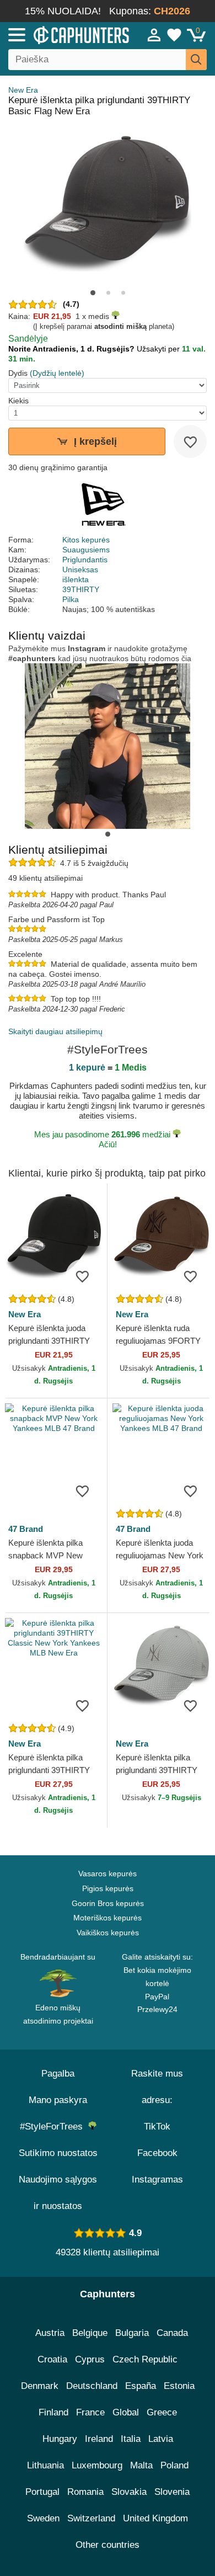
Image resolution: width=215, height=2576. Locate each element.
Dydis (18, 373)
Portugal (42, 2492)
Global (126, 2412)
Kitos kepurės (86, 540)
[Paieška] (196, 60)
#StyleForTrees (54, 2127)
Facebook (157, 2153)
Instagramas (157, 2180)
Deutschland (92, 2386)
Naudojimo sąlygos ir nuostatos (58, 2193)
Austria (50, 2333)
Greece (162, 2412)
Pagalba (58, 2074)
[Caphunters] (63, 34)
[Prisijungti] (154, 35)
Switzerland (91, 2518)
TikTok (157, 2127)
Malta (141, 2465)
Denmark (40, 2386)
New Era (23, 90)
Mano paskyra (58, 2100)
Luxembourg (97, 2465)
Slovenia (172, 2492)
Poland (174, 2465)
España (141, 2386)
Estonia (179, 2386)
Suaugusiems (86, 550)
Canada (172, 2333)
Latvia (161, 2439)
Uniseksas (80, 570)
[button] (93, 293)
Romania (85, 2492)
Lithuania (45, 2465)
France (90, 2412)
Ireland (99, 2439)
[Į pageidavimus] (190, 441)
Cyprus (90, 2359)
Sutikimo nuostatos (58, 2153)
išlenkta (76, 579)
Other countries (108, 2545)
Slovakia (129, 2492)
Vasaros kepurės (108, 1874)
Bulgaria (132, 2333)
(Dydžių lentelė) (57, 373)
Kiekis (18, 401)
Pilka (71, 599)
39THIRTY (81, 589)
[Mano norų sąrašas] (174, 35)
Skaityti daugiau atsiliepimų (55, 1031)
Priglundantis (85, 560)
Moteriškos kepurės (108, 1918)
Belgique (90, 2333)
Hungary (60, 2439)
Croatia (52, 2359)
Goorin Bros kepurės (108, 1903)
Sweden (43, 2518)
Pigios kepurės (108, 1888)
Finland (53, 2412)
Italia (131, 2439)
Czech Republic (145, 2359)
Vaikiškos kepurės (108, 1933)
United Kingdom (155, 2518)
